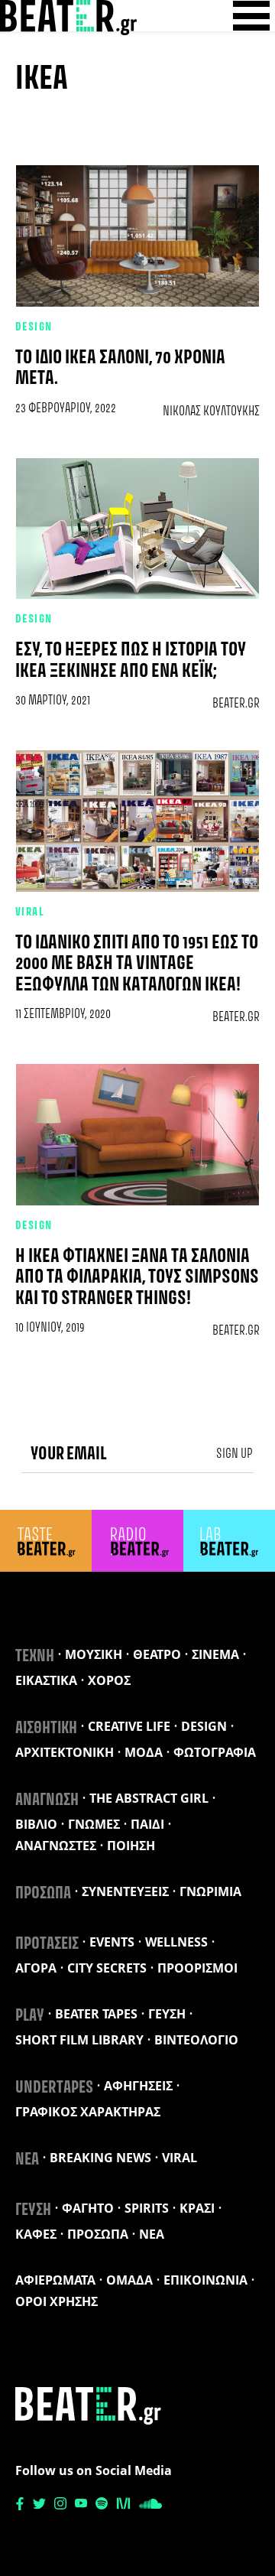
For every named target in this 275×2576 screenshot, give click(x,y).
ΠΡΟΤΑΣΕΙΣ (47, 1944)
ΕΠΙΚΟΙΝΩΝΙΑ (205, 2280)
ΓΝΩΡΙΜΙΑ (210, 1891)
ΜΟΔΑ (144, 1752)
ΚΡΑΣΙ (197, 2208)
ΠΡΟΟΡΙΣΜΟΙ (197, 1968)
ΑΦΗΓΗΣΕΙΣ (138, 2086)
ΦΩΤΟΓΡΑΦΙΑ (215, 1752)
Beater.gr (236, 704)
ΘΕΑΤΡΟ (157, 1654)
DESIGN (34, 327)
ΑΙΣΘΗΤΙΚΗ (46, 1729)
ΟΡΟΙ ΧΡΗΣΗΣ (57, 2301)
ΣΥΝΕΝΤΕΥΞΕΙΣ (125, 1891)
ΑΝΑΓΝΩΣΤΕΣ (56, 1846)
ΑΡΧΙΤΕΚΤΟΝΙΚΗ (65, 1752)
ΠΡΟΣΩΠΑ (43, 1894)
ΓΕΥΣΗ (167, 2014)
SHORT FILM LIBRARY (79, 2040)
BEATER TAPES (96, 2014)
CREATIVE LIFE (129, 1726)
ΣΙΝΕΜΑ (215, 1654)
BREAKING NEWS (100, 2158)
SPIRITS (147, 2208)
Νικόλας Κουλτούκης (211, 411)
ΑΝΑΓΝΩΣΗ (47, 1800)
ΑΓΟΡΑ (36, 1968)
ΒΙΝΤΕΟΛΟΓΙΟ (196, 2040)
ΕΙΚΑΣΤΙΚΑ (46, 1680)
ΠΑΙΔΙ (147, 1824)
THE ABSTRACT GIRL (149, 1798)
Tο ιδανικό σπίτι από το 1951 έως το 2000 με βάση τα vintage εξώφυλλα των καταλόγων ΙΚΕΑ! (137, 964)
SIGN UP (235, 1454)
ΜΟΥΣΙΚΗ (94, 1654)
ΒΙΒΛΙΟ (36, 1824)
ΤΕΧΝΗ (35, 1657)
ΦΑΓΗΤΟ (88, 2208)
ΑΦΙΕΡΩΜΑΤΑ (55, 2280)
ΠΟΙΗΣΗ (131, 1846)
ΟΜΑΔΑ (129, 2280)
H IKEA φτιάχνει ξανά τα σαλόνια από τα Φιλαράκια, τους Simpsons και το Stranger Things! (137, 1278)
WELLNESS (176, 1942)
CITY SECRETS (107, 1968)
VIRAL (30, 912)
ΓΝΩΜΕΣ (94, 1824)
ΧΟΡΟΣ (109, 1680)
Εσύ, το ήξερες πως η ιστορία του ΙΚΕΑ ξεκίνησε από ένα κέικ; (131, 661)
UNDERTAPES (54, 2088)
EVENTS (112, 1942)
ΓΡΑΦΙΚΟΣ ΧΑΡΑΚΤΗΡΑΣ (88, 2112)
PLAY (30, 2016)
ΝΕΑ (27, 2160)
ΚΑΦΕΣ (36, 2234)
